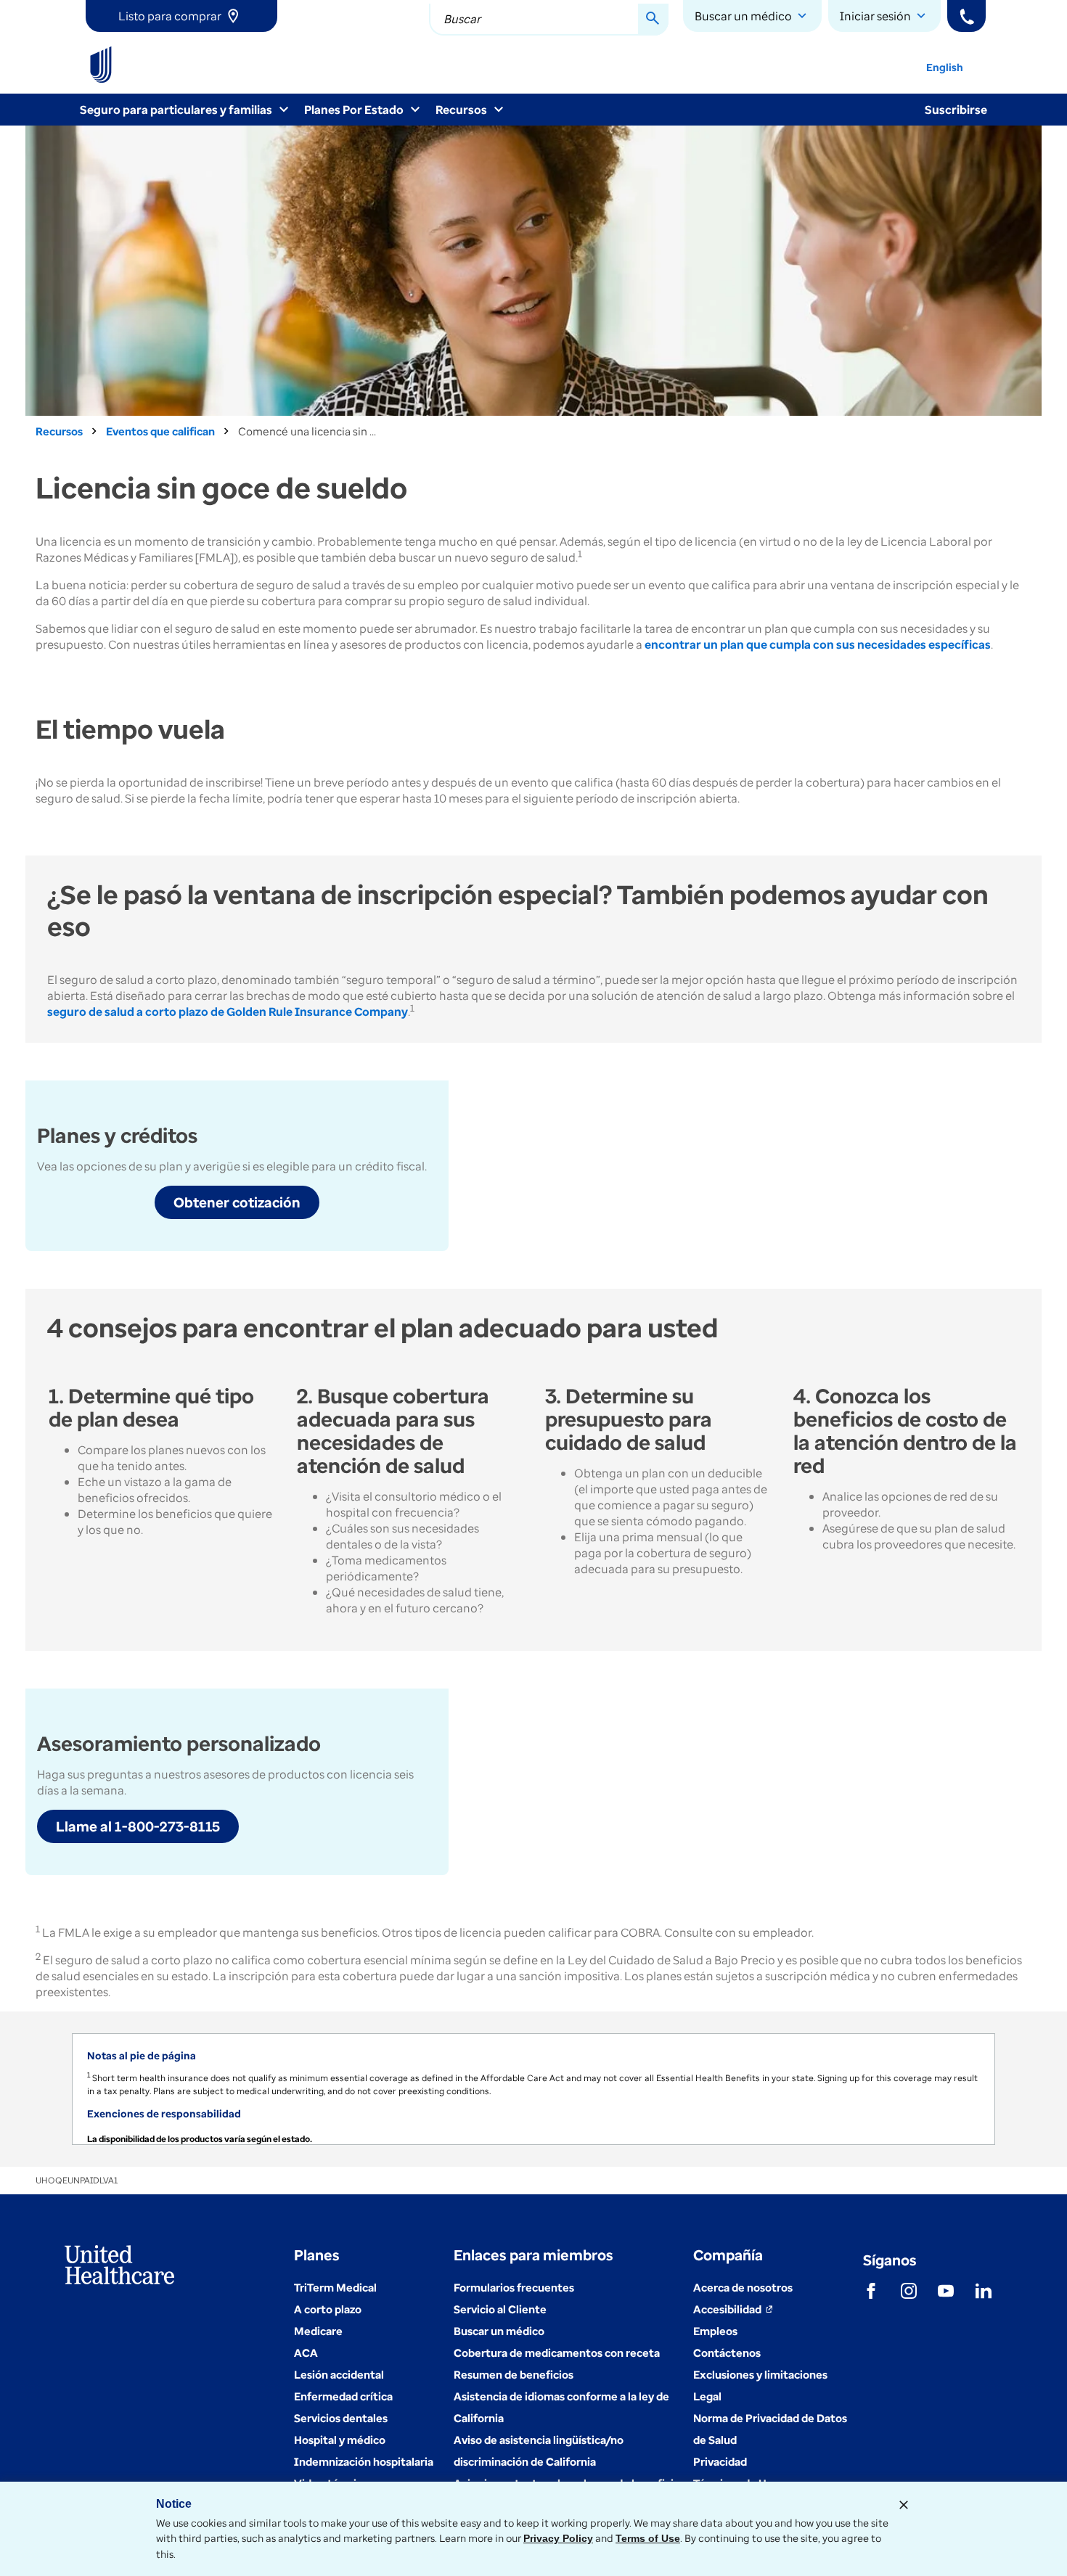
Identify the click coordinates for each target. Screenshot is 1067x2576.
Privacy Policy (558, 2538)
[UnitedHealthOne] (101, 65)
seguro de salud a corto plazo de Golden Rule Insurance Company (228, 1012)
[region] (533, 2089)
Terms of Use (648, 2538)
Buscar (462, 19)
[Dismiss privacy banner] (904, 2505)
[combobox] (549, 20)
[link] (181, 16)
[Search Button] (653, 20)
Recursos (59, 431)
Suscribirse (956, 110)
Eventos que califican (160, 431)
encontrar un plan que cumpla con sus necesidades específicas (818, 644)
